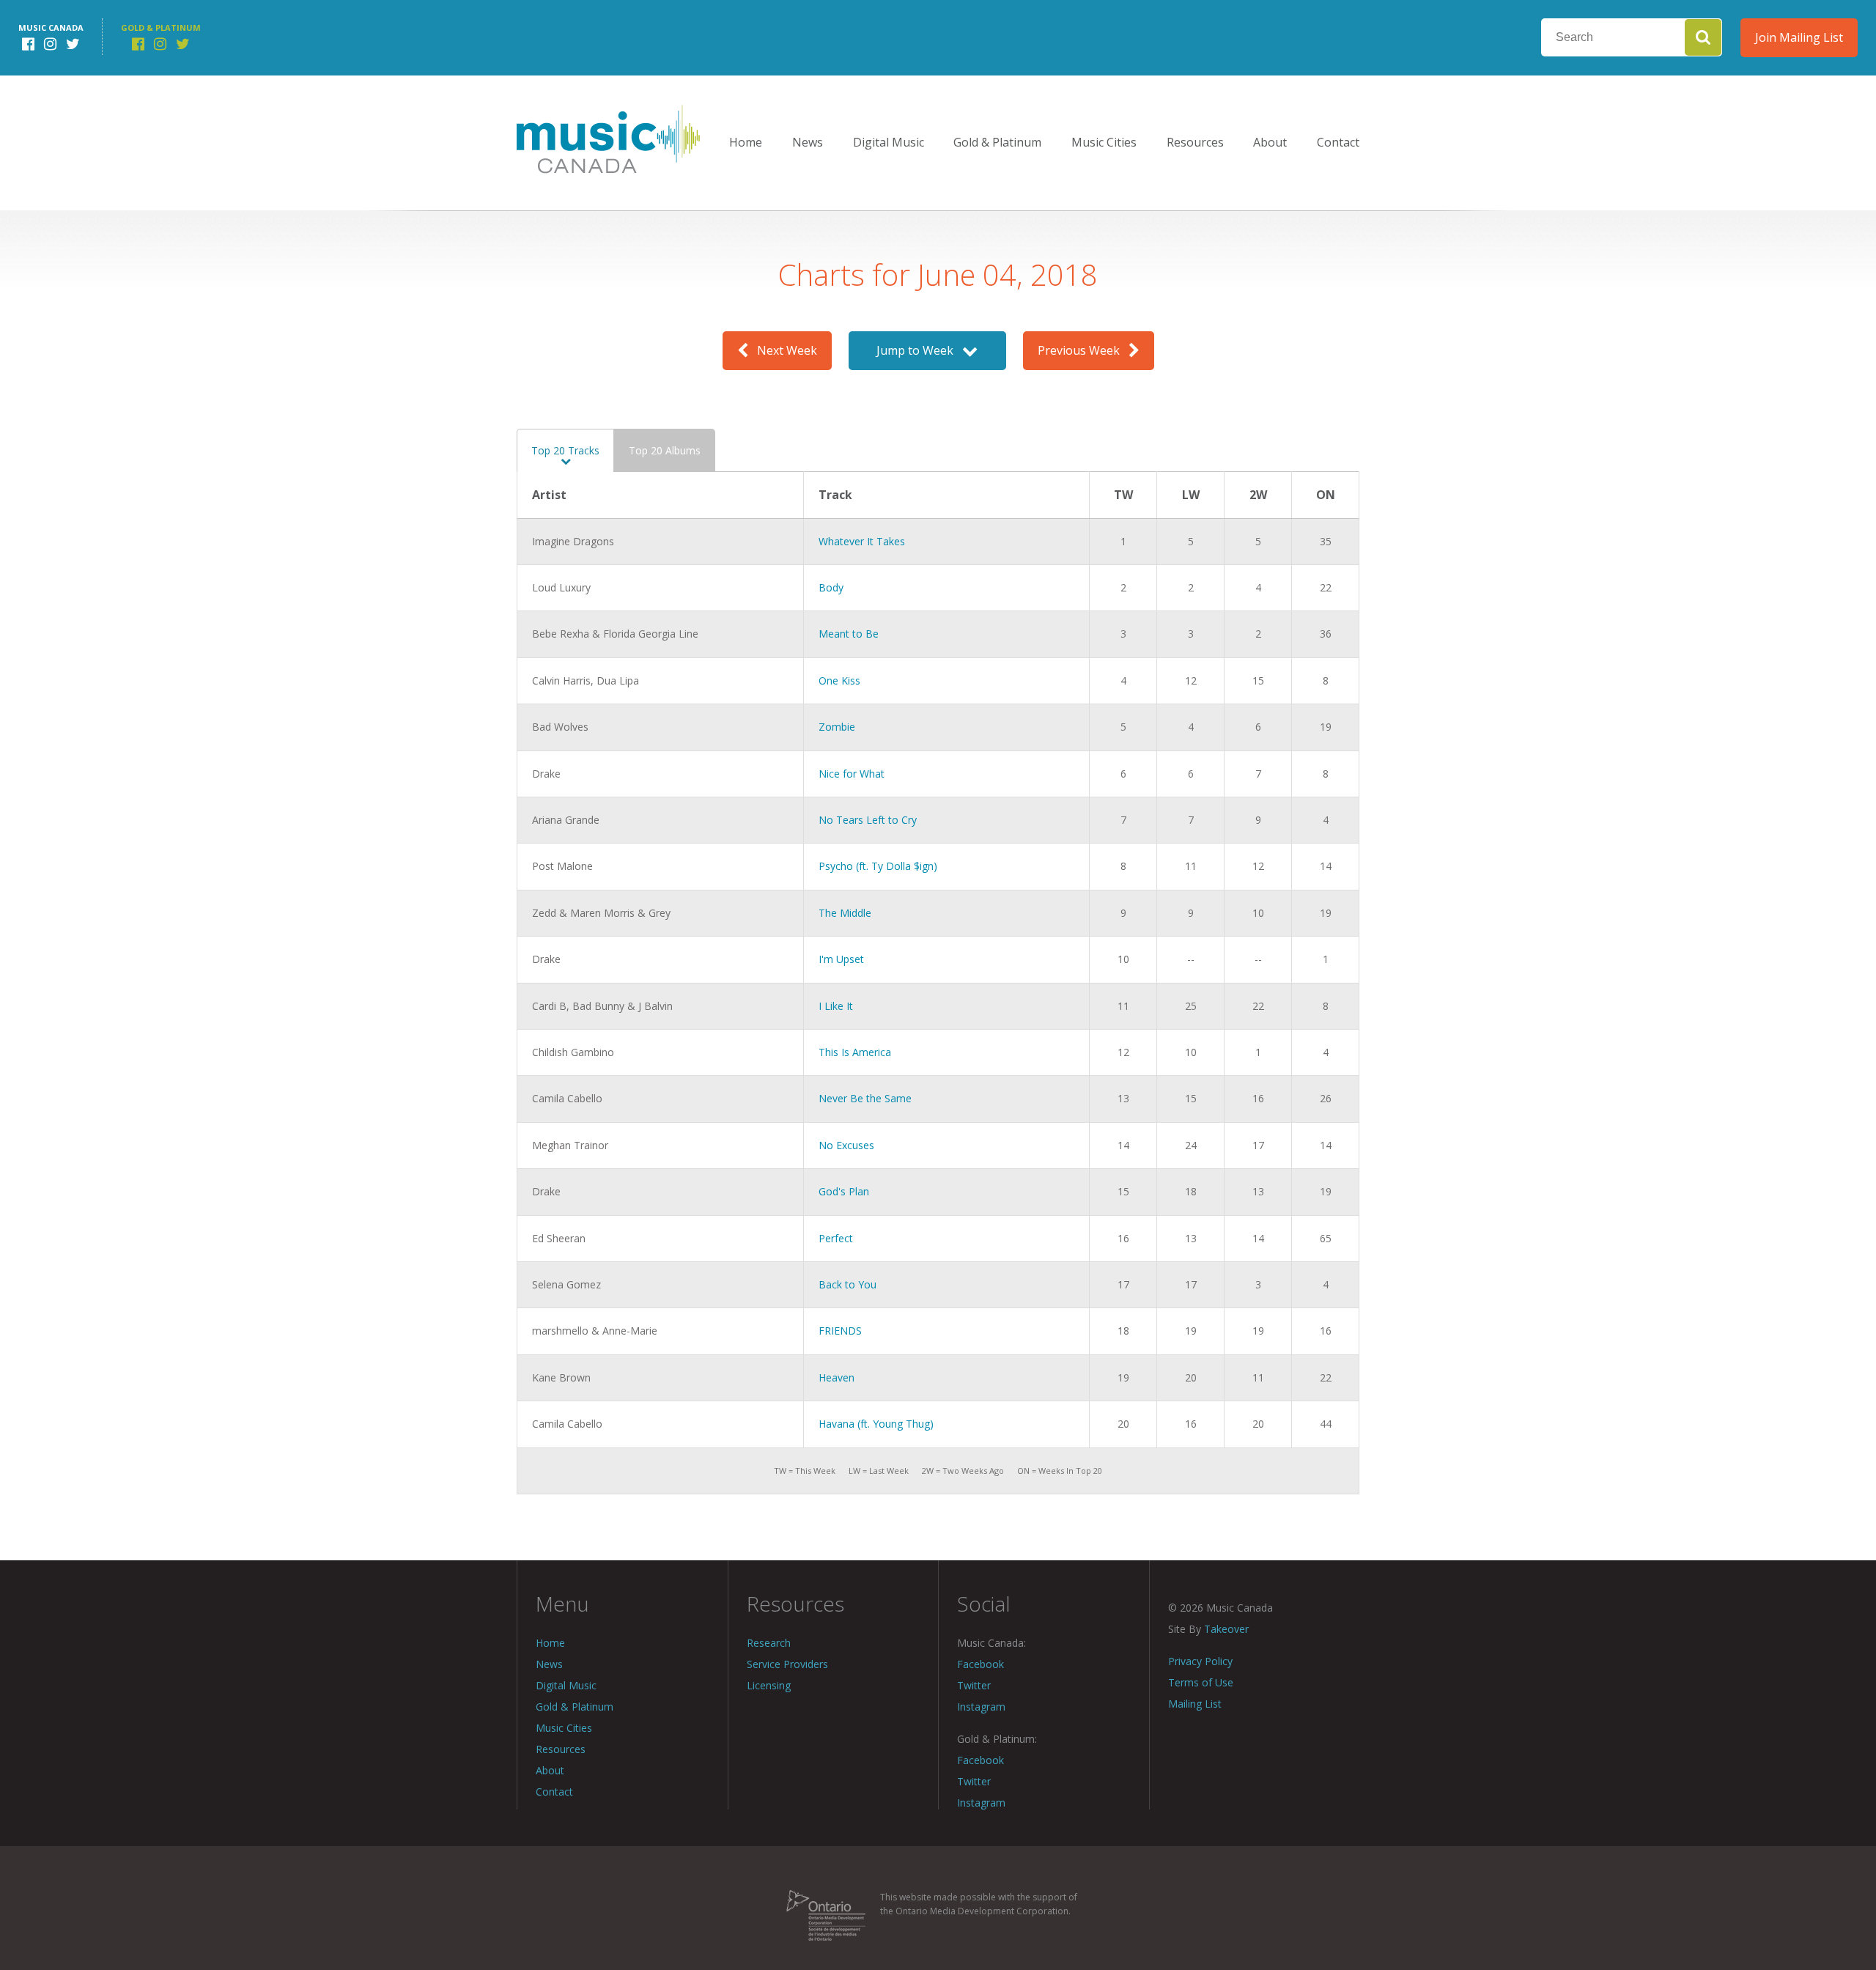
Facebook (981, 1664)
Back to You (847, 1284)
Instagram (981, 1707)
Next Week (783, 350)
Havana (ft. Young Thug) (876, 1424)
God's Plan (844, 1191)
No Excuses (846, 1145)
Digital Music (889, 142)
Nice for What (852, 774)
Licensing (769, 1685)
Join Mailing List (1799, 37)
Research (769, 1643)
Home (746, 142)
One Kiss (839, 680)
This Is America (855, 1052)
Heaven (837, 1377)
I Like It (836, 1006)
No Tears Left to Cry (868, 820)
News (808, 142)
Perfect (836, 1238)
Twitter (974, 1685)
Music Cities (1104, 142)
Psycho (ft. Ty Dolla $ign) (878, 866)
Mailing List (1195, 1704)
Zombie (837, 727)
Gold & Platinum (997, 142)
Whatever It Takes (862, 541)
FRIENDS (840, 1331)
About (1270, 142)
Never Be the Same (865, 1098)
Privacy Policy (1200, 1661)
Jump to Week (919, 350)
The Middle (845, 913)
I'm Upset (841, 959)
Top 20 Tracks (565, 450)
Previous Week (1083, 350)
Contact (1338, 142)
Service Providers (787, 1664)
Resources (1195, 142)
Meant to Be (849, 634)
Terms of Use (1201, 1682)
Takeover (1226, 1629)
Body (831, 587)
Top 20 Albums (665, 450)
